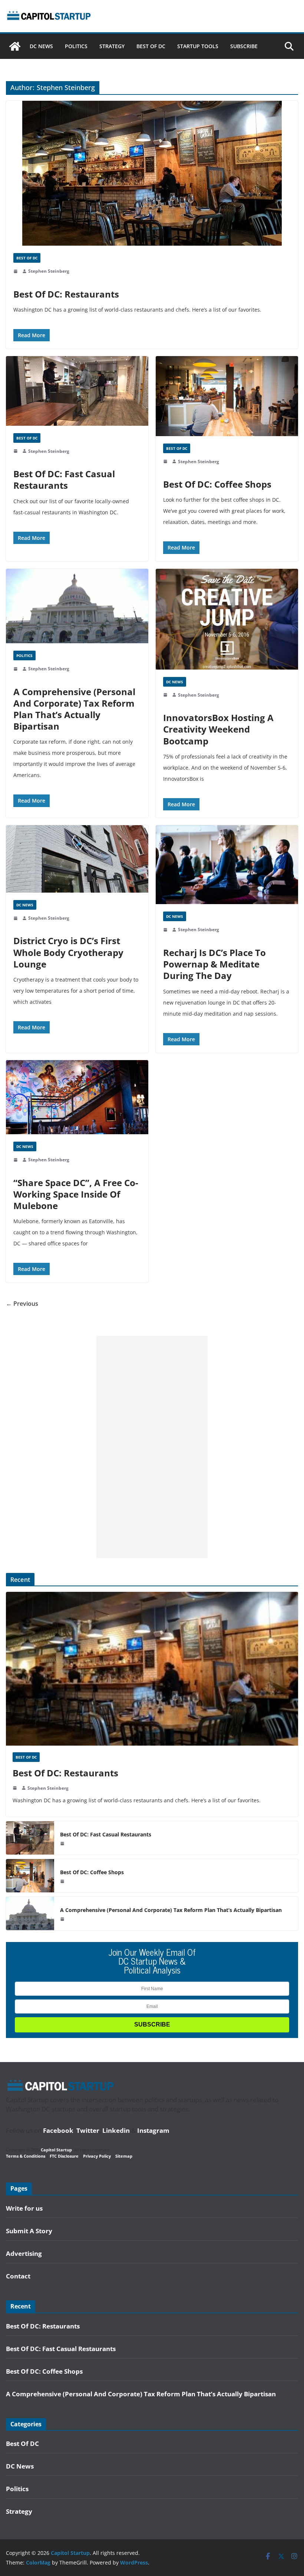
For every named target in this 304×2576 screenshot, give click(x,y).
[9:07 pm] (166, 930)
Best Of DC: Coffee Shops (217, 484)
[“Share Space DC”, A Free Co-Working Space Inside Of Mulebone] (77, 1097)
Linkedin (116, 2130)
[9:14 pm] (166, 461)
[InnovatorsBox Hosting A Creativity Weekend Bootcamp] (227, 619)
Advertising (24, 2253)
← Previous (22, 1304)
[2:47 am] (16, 271)
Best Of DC (151, 46)
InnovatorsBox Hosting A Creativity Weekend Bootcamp (218, 729)
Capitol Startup (56, 2150)
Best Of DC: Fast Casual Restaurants (64, 479)
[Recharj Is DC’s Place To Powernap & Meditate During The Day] (227, 865)
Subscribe (244, 46)
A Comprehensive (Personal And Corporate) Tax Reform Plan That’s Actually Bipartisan (74, 709)
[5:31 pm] (16, 1160)
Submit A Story (29, 2231)
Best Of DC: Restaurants (66, 294)
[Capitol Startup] (15, 46)
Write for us (24, 2208)
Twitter (88, 2130)
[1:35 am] (166, 695)
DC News (41, 46)
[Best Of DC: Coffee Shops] (227, 396)
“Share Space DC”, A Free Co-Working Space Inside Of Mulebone (76, 1194)
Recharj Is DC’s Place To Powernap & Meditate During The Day (214, 964)
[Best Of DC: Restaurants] (152, 173)
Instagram (153, 2130)
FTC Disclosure (64, 2156)
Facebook (58, 2130)
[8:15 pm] (16, 918)
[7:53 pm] (16, 669)
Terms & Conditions (26, 2156)
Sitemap (124, 2156)
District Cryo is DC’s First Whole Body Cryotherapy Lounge (68, 952)
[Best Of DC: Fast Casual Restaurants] (77, 391)
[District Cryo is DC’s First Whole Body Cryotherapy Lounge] (77, 859)
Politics (76, 46)
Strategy (112, 46)
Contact (18, 2276)
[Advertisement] (152, 1447)
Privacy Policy (97, 2156)
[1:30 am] (16, 451)
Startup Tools (198, 46)
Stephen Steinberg (49, 271)
